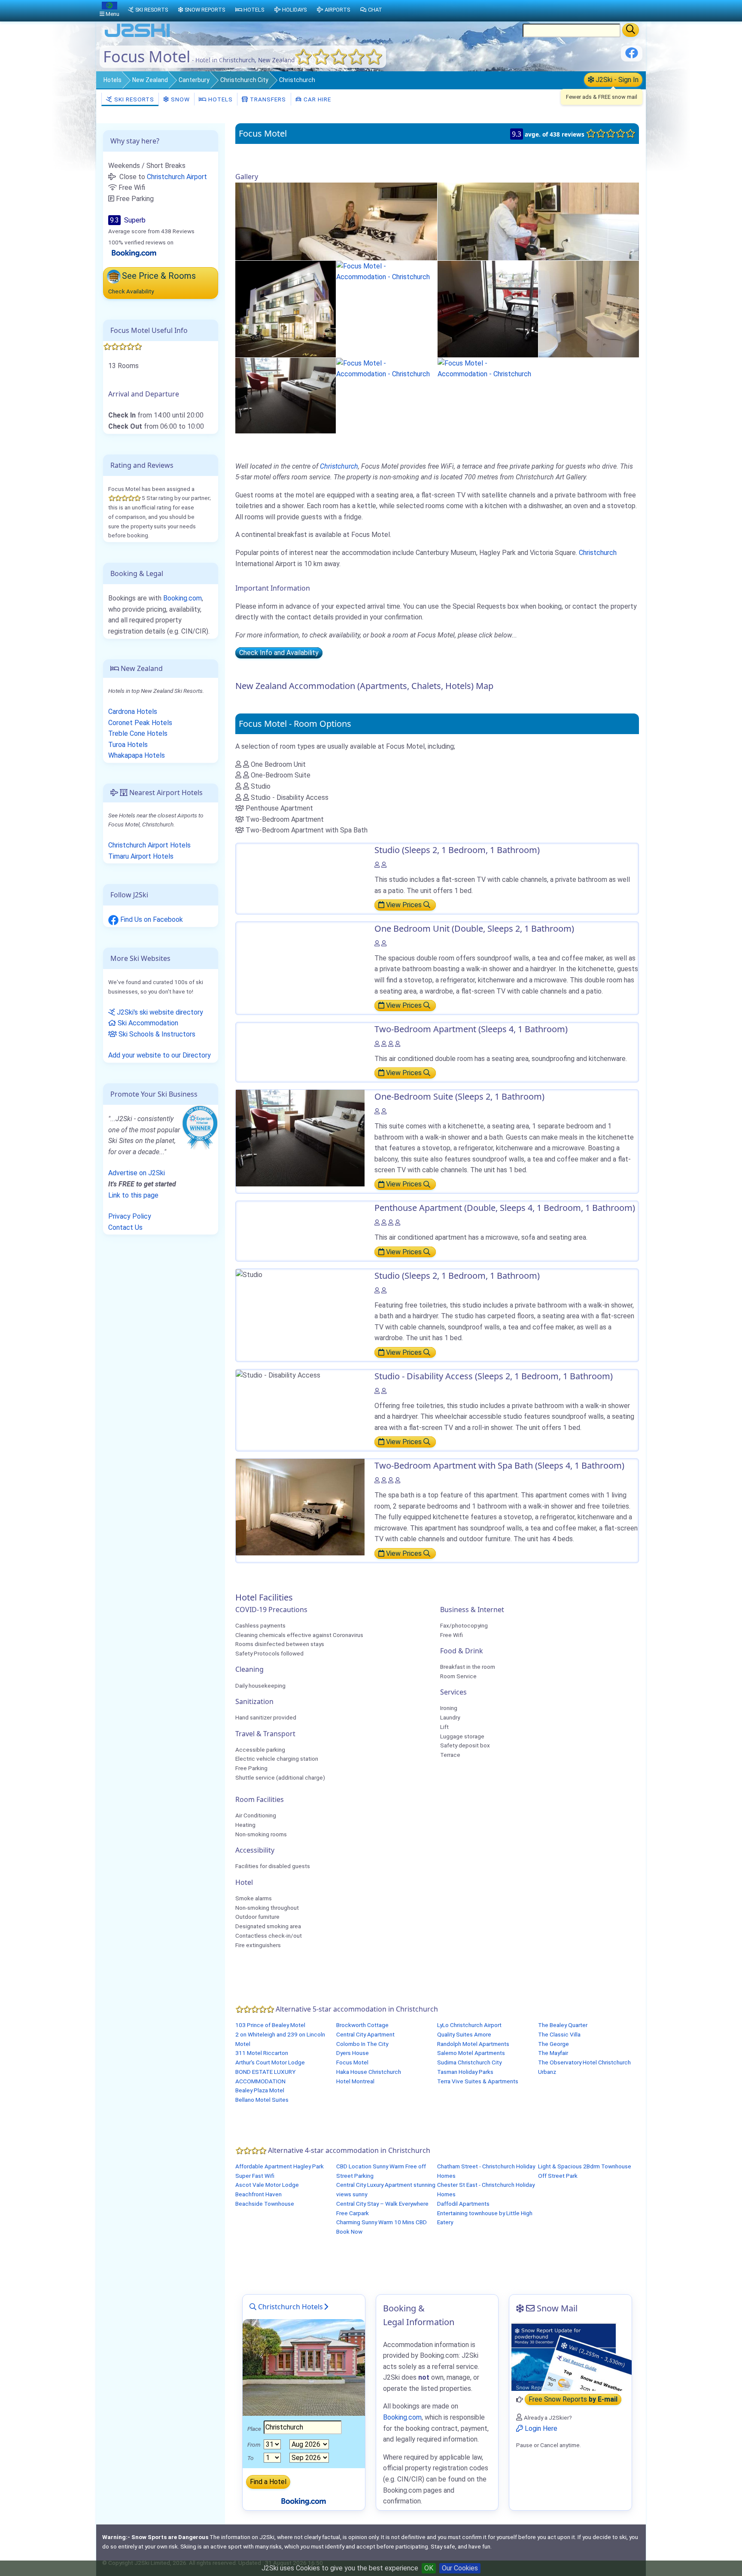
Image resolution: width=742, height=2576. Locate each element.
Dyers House (353, 2053)
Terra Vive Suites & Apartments (478, 2081)
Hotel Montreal (355, 2081)
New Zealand (150, 80)
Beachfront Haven (258, 2194)
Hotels (113, 80)
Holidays (294, 10)
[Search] (631, 30)
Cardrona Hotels (133, 712)
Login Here (540, 2428)
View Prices (404, 905)
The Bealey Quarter (563, 2025)
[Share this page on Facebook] (632, 56)
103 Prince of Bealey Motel (270, 2025)
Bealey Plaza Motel (260, 2090)
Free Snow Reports (573, 2400)
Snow (179, 99)
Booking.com (182, 598)
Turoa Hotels (128, 745)
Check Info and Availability (279, 653)
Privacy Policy (130, 1216)
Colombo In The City (362, 2044)
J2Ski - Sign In (616, 80)
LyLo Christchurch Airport (469, 2025)
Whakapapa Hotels (137, 755)
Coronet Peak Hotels (140, 723)
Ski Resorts (133, 99)
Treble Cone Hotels (138, 733)
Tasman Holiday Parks (465, 2072)
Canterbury (194, 80)
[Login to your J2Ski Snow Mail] (570, 2357)
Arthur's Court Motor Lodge (270, 2062)
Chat (375, 10)
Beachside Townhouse (265, 2204)
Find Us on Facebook (151, 919)
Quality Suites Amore (464, 2034)
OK (429, 2568)
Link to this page (133, 1195)
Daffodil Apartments (463, 2204)
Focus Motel (352, 2062)
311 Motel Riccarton (262, 2053)
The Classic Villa (559, 2034)
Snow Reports (205, 10)
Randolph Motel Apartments (473, 2044)
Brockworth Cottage (362, 2025)
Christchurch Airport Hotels (149, 845)
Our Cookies (460, 2568)
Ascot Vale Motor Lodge (267, 2185)
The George (553, 2044)
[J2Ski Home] (137, 36)
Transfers (267, 99)
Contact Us (125, 1227)
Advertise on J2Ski (137, 1173)
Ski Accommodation (147, 1023)
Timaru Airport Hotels (141, 856)
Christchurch (297, 80)
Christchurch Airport (177, 177)
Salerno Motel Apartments (471, 2053)
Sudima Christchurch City (469, 2062)
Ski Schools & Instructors (156, 1034)
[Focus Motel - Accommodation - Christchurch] (336, 221)
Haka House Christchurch (369, 2072)
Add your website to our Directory (160, 1055)
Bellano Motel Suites (262, 2100)
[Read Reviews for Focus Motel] (134, 253)
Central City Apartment (365, 2034)
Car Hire (316, 99)
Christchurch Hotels (290, 2307)
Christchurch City (244, 80)
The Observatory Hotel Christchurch (584, 2062)
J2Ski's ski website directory (159, 1012)
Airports (337, 10)
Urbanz (547, 2072)
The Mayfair (553, 2053)
